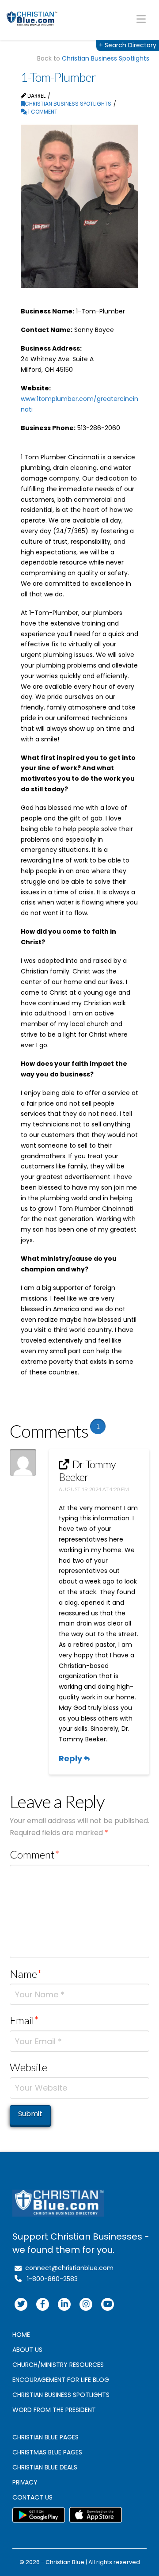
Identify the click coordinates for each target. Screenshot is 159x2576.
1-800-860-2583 (50, 2279)
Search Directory (128, 45)
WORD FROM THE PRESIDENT (54, 2410)
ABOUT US (27, 2350)
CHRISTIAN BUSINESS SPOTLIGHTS (61, 2395)
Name (26, 1974)
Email (25, 2020)
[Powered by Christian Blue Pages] (32, 19)
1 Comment (42, 112)
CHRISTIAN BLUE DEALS (45, 2467)
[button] (141, 19)
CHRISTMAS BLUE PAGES (47, 2452)
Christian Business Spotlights (106, 58)
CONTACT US (32, 2497)
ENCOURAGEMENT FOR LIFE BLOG (61, 2380)
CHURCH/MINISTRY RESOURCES (58, 2365)
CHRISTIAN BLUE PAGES (45, 2437)
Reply (71, 1758)
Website (28, 2067)
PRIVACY (25, 2482)
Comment (35, 1854)
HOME (21, 2335)
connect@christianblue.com (68, 2268)
